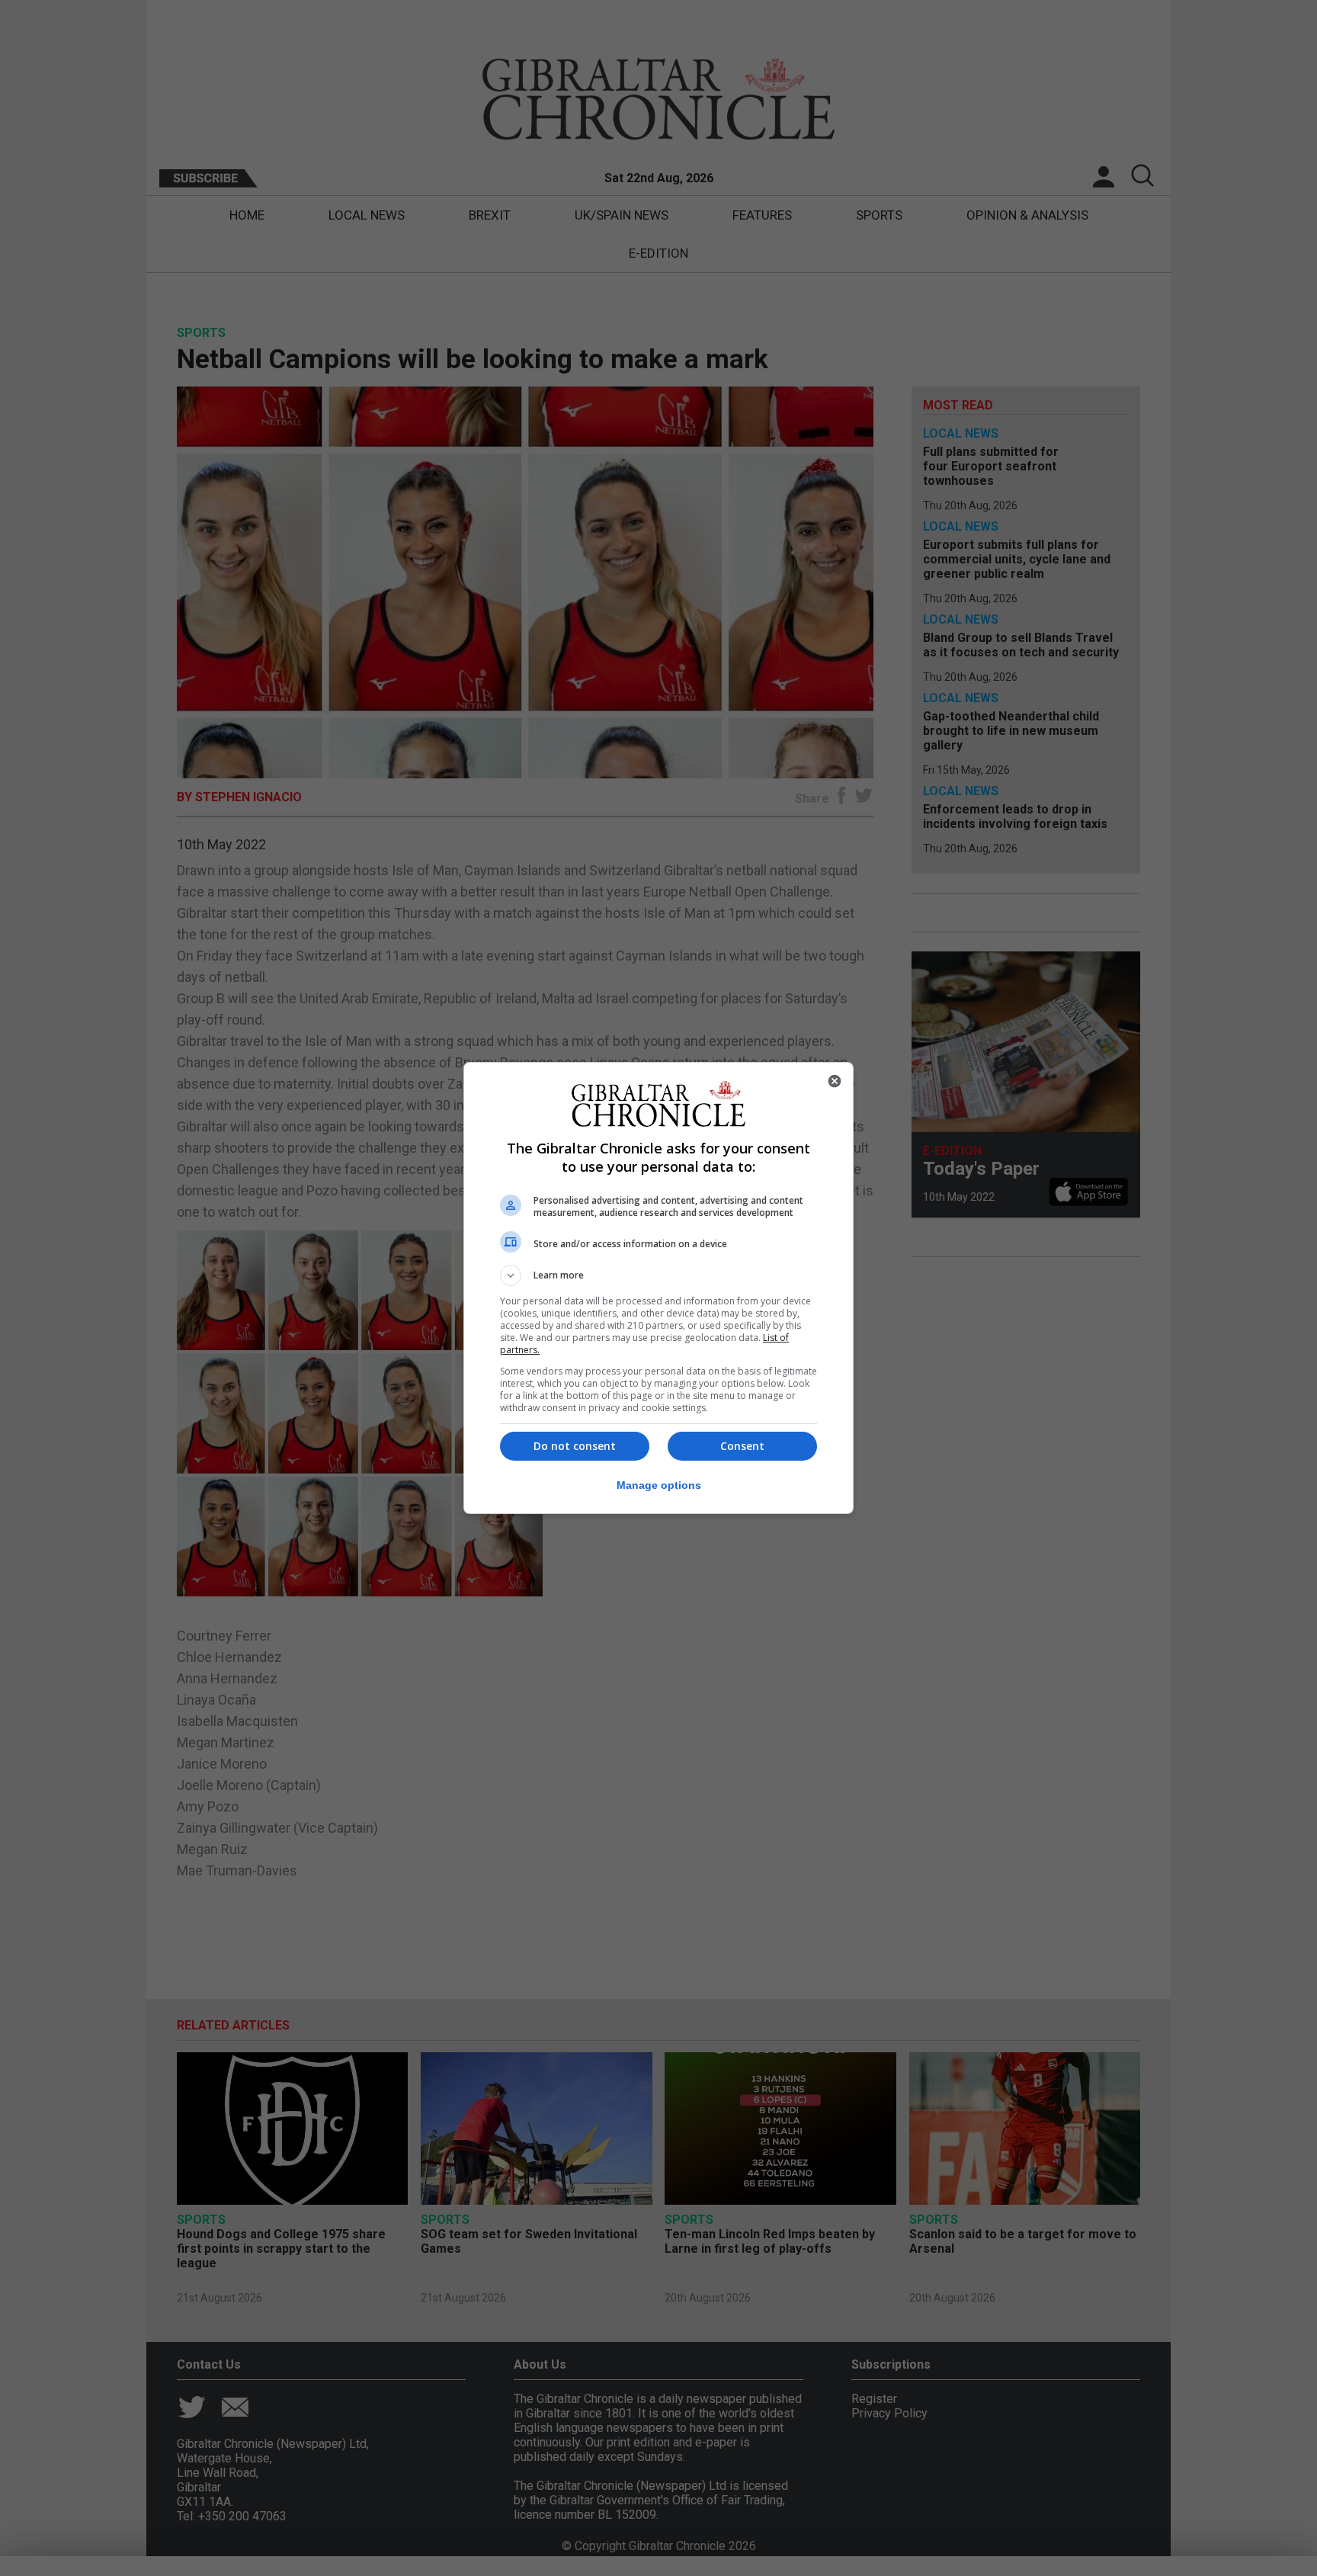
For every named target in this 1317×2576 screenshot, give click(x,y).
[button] (658, 1275)
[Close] (835, 1081)
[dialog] (658, 1288)
